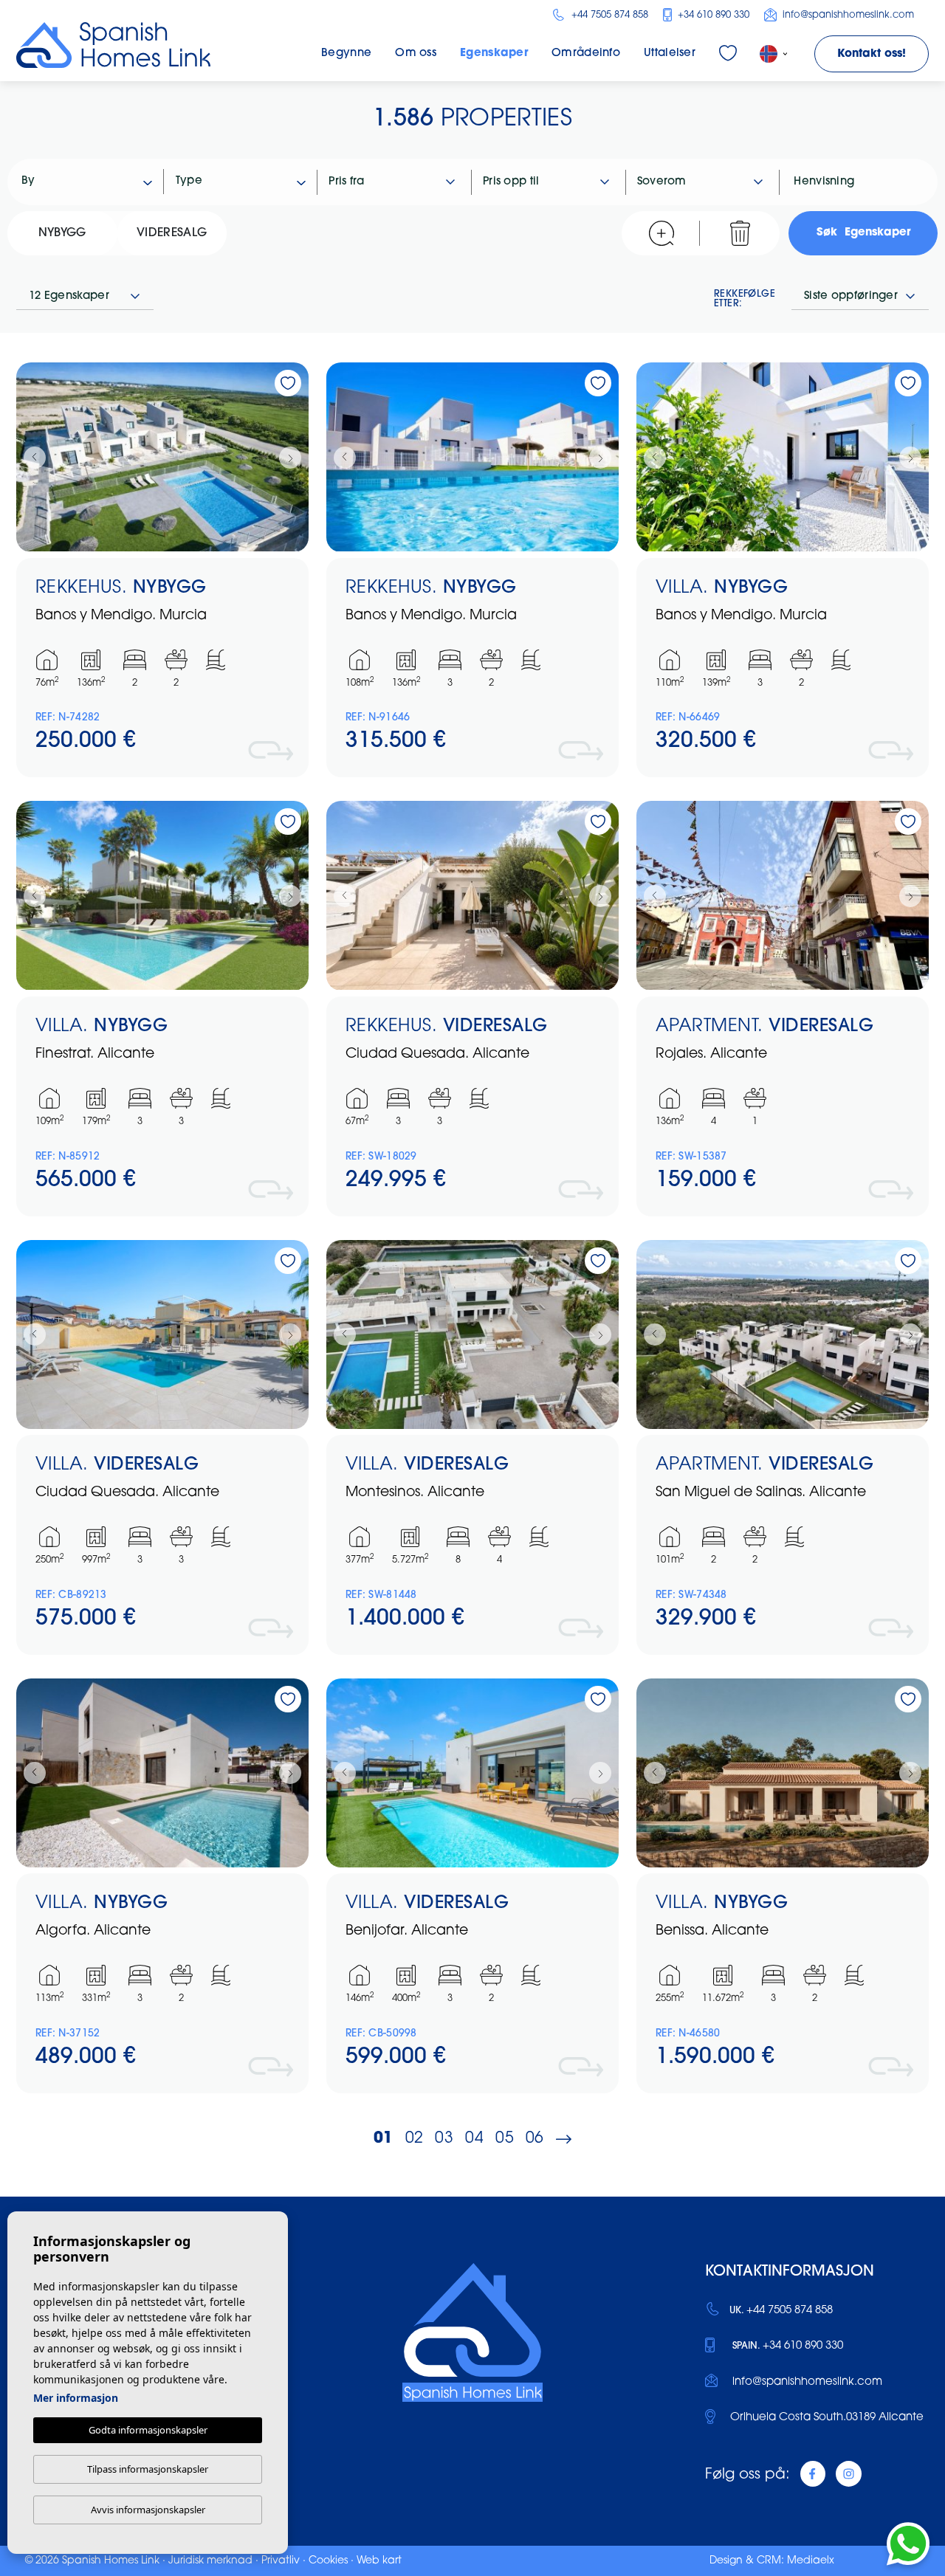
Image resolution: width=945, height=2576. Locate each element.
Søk (863, 233)
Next (294, 457)
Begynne (346, 54)
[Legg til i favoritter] (288, 383)
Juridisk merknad (210, 2561)
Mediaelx (811, 2561)
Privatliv (281, 2561)
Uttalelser (670, 54)
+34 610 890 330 (712, 15)
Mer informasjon (76, 2398)
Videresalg (172, 233)
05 (505, 2139)
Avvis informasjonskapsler (148, 2510)
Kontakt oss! (872, 54)
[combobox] (87, 182)
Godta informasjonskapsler (148, 2430)
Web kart (379, 2561)
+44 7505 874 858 (608, 15)
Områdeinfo (586, 54)
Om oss (416, 54)
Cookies (328, 2561)
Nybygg (62, 233)
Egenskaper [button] (494, 54)
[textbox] (93, 182)
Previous (31, 457)
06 (535, 2139)
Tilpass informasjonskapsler (148, 2469)
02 (415, 2139)
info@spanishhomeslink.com (847, 15)
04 (474, 2139)
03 (444, 2139)
